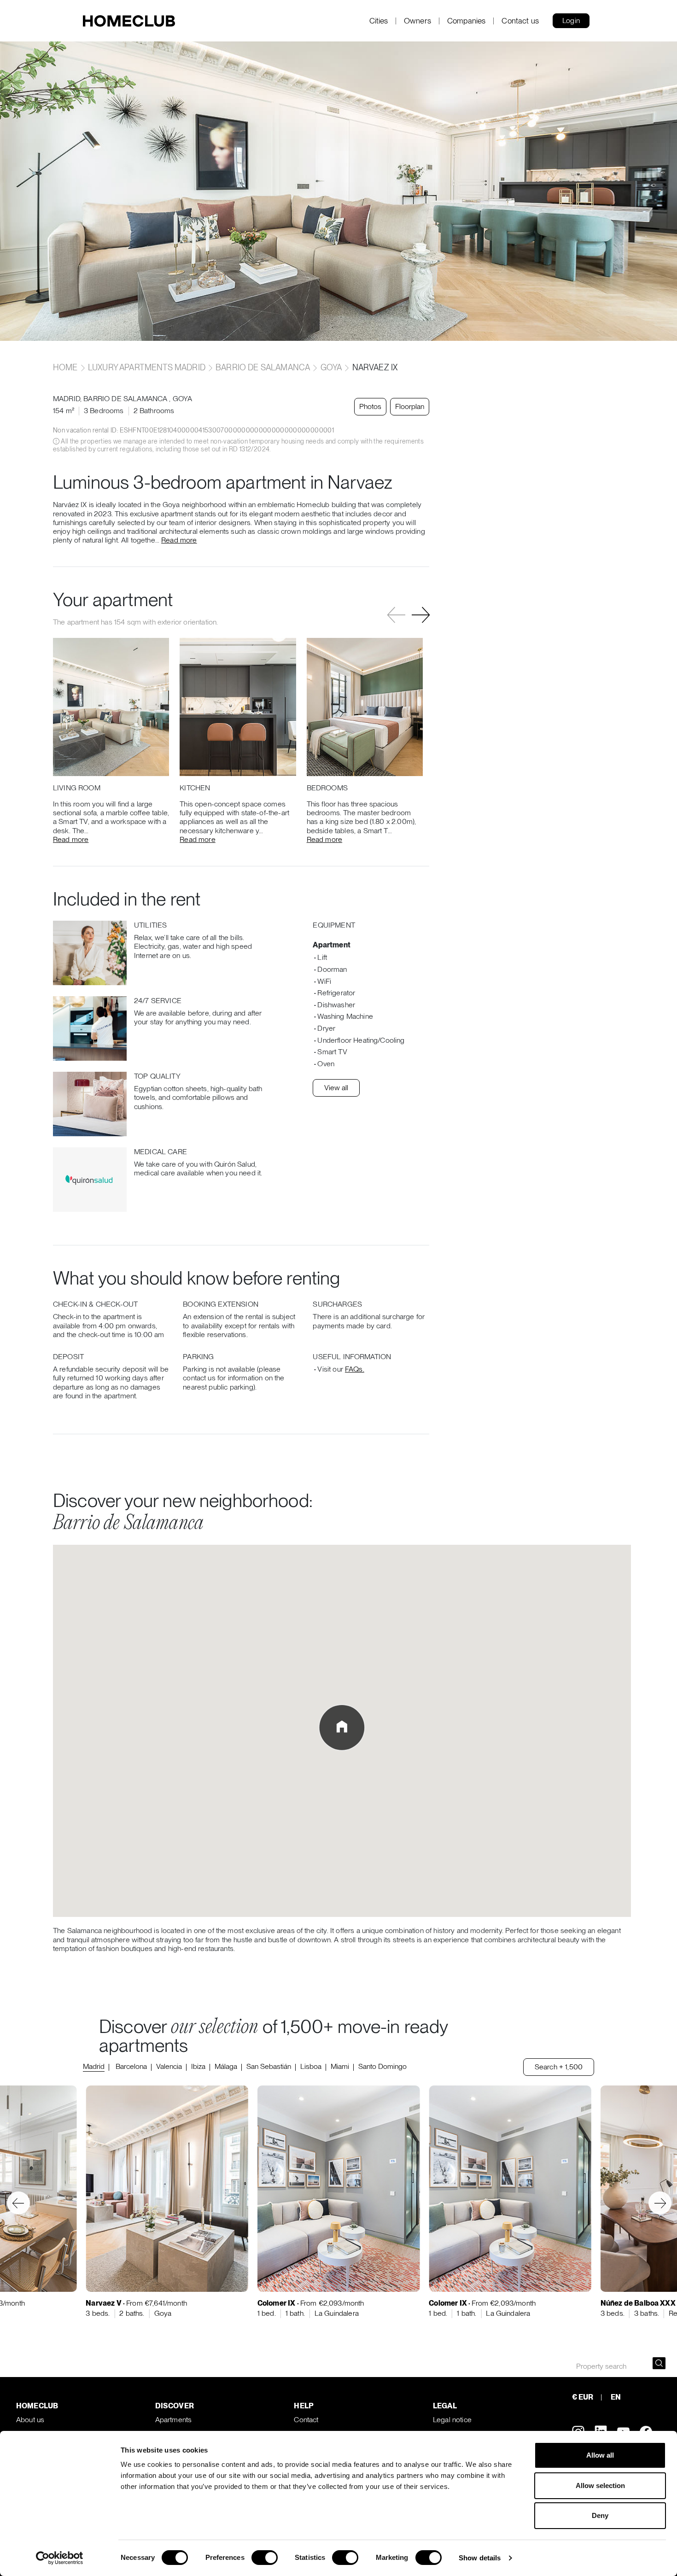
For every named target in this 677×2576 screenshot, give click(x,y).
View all (336, 1088)
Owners (417, 21)
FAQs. (355, 1369)
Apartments (174, 2420)
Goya (331, 367)
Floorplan (410, 406)
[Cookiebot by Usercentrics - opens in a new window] (60, 2558)
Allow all (600, 2455)
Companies (466, 21)
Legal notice (452, 2420)
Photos (370, 406)
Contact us (520, 21)
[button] (421, 615)
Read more (179, 540)
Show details (480, 2558)
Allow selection (600, 2485)
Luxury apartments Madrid (147, 367)
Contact (306, 2420)
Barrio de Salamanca (263, 367)
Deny (600, 2515)
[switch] (265, 2558)
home (66, 367)
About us (30, 2420)
